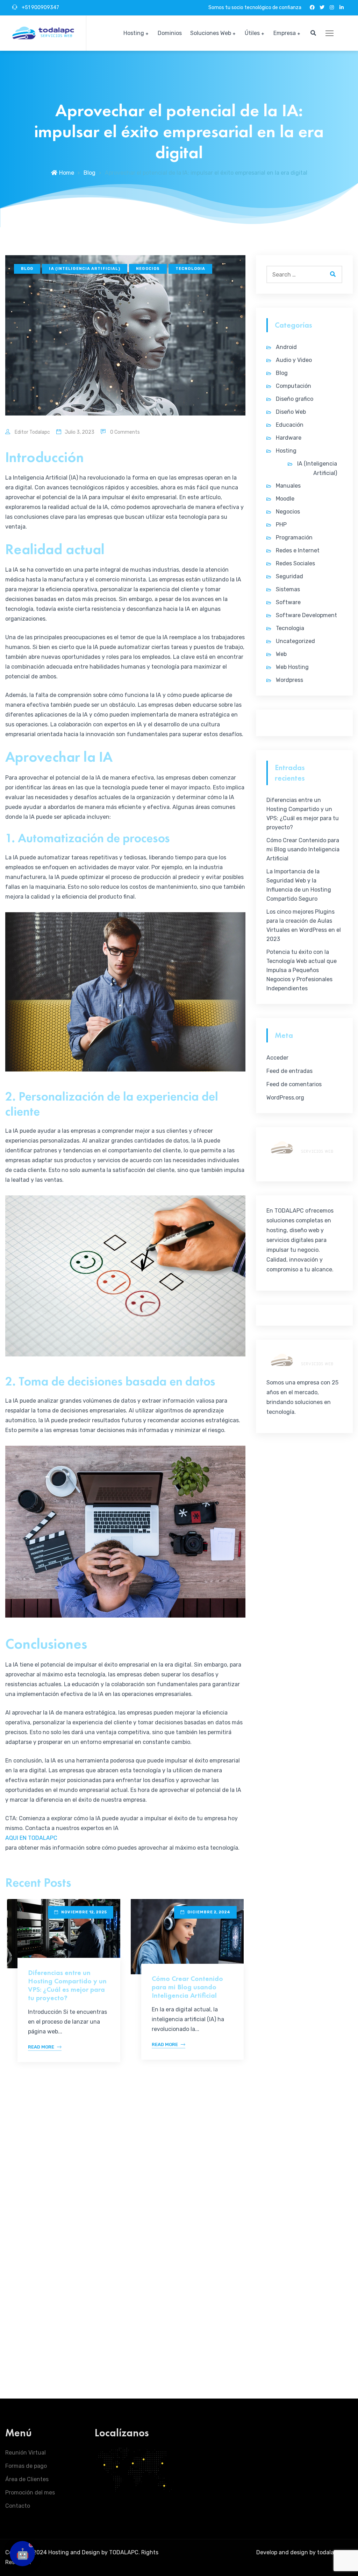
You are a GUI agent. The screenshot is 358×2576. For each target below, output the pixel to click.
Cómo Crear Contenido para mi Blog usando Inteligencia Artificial (187, 1987)
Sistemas (288, 589)
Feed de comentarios (294, 1084)
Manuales (288, 486)
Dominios (170, 33)
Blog (89, 173)
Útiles (252, 33)
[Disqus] (125, 2280)
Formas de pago (26, 2466)
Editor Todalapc (32, 432)
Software (288, 602)
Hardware (289, 438)
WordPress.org (285, 1098)
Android (286, 347)
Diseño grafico (295, 399)
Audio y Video (294, 360)
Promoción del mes (30, 2493)
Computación (293, 386)
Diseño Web (291, 412)
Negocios (148, 269)
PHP (281, 525)
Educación (290, 425)
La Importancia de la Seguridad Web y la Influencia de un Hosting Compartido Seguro (299, 885)
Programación (294, 537)
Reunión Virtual (26, 2453)
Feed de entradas (289, 1071)
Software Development (306, 615)
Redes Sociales (295, 563)
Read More (41, 2047)
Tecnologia (190, 269)
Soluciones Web (211, 33)
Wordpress (289, 680)
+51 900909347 (40, 8)
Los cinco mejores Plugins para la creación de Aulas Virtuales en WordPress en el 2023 (304, 925)
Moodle (285, 499)
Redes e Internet (298, 550)
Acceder (277, 1058)
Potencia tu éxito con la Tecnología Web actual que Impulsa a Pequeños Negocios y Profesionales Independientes (302, 970)
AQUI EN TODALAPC (31, 1838)
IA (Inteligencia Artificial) (85, 269)
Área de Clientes (27, 2479)
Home (67, 173)
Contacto (18, 2506)
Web (281, 654)
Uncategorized (295, 641)
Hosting (134, 33)
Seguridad (289, 576)
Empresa (285, 33)
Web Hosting (292, 667)
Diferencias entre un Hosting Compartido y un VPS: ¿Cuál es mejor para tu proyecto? (67, 1985)
